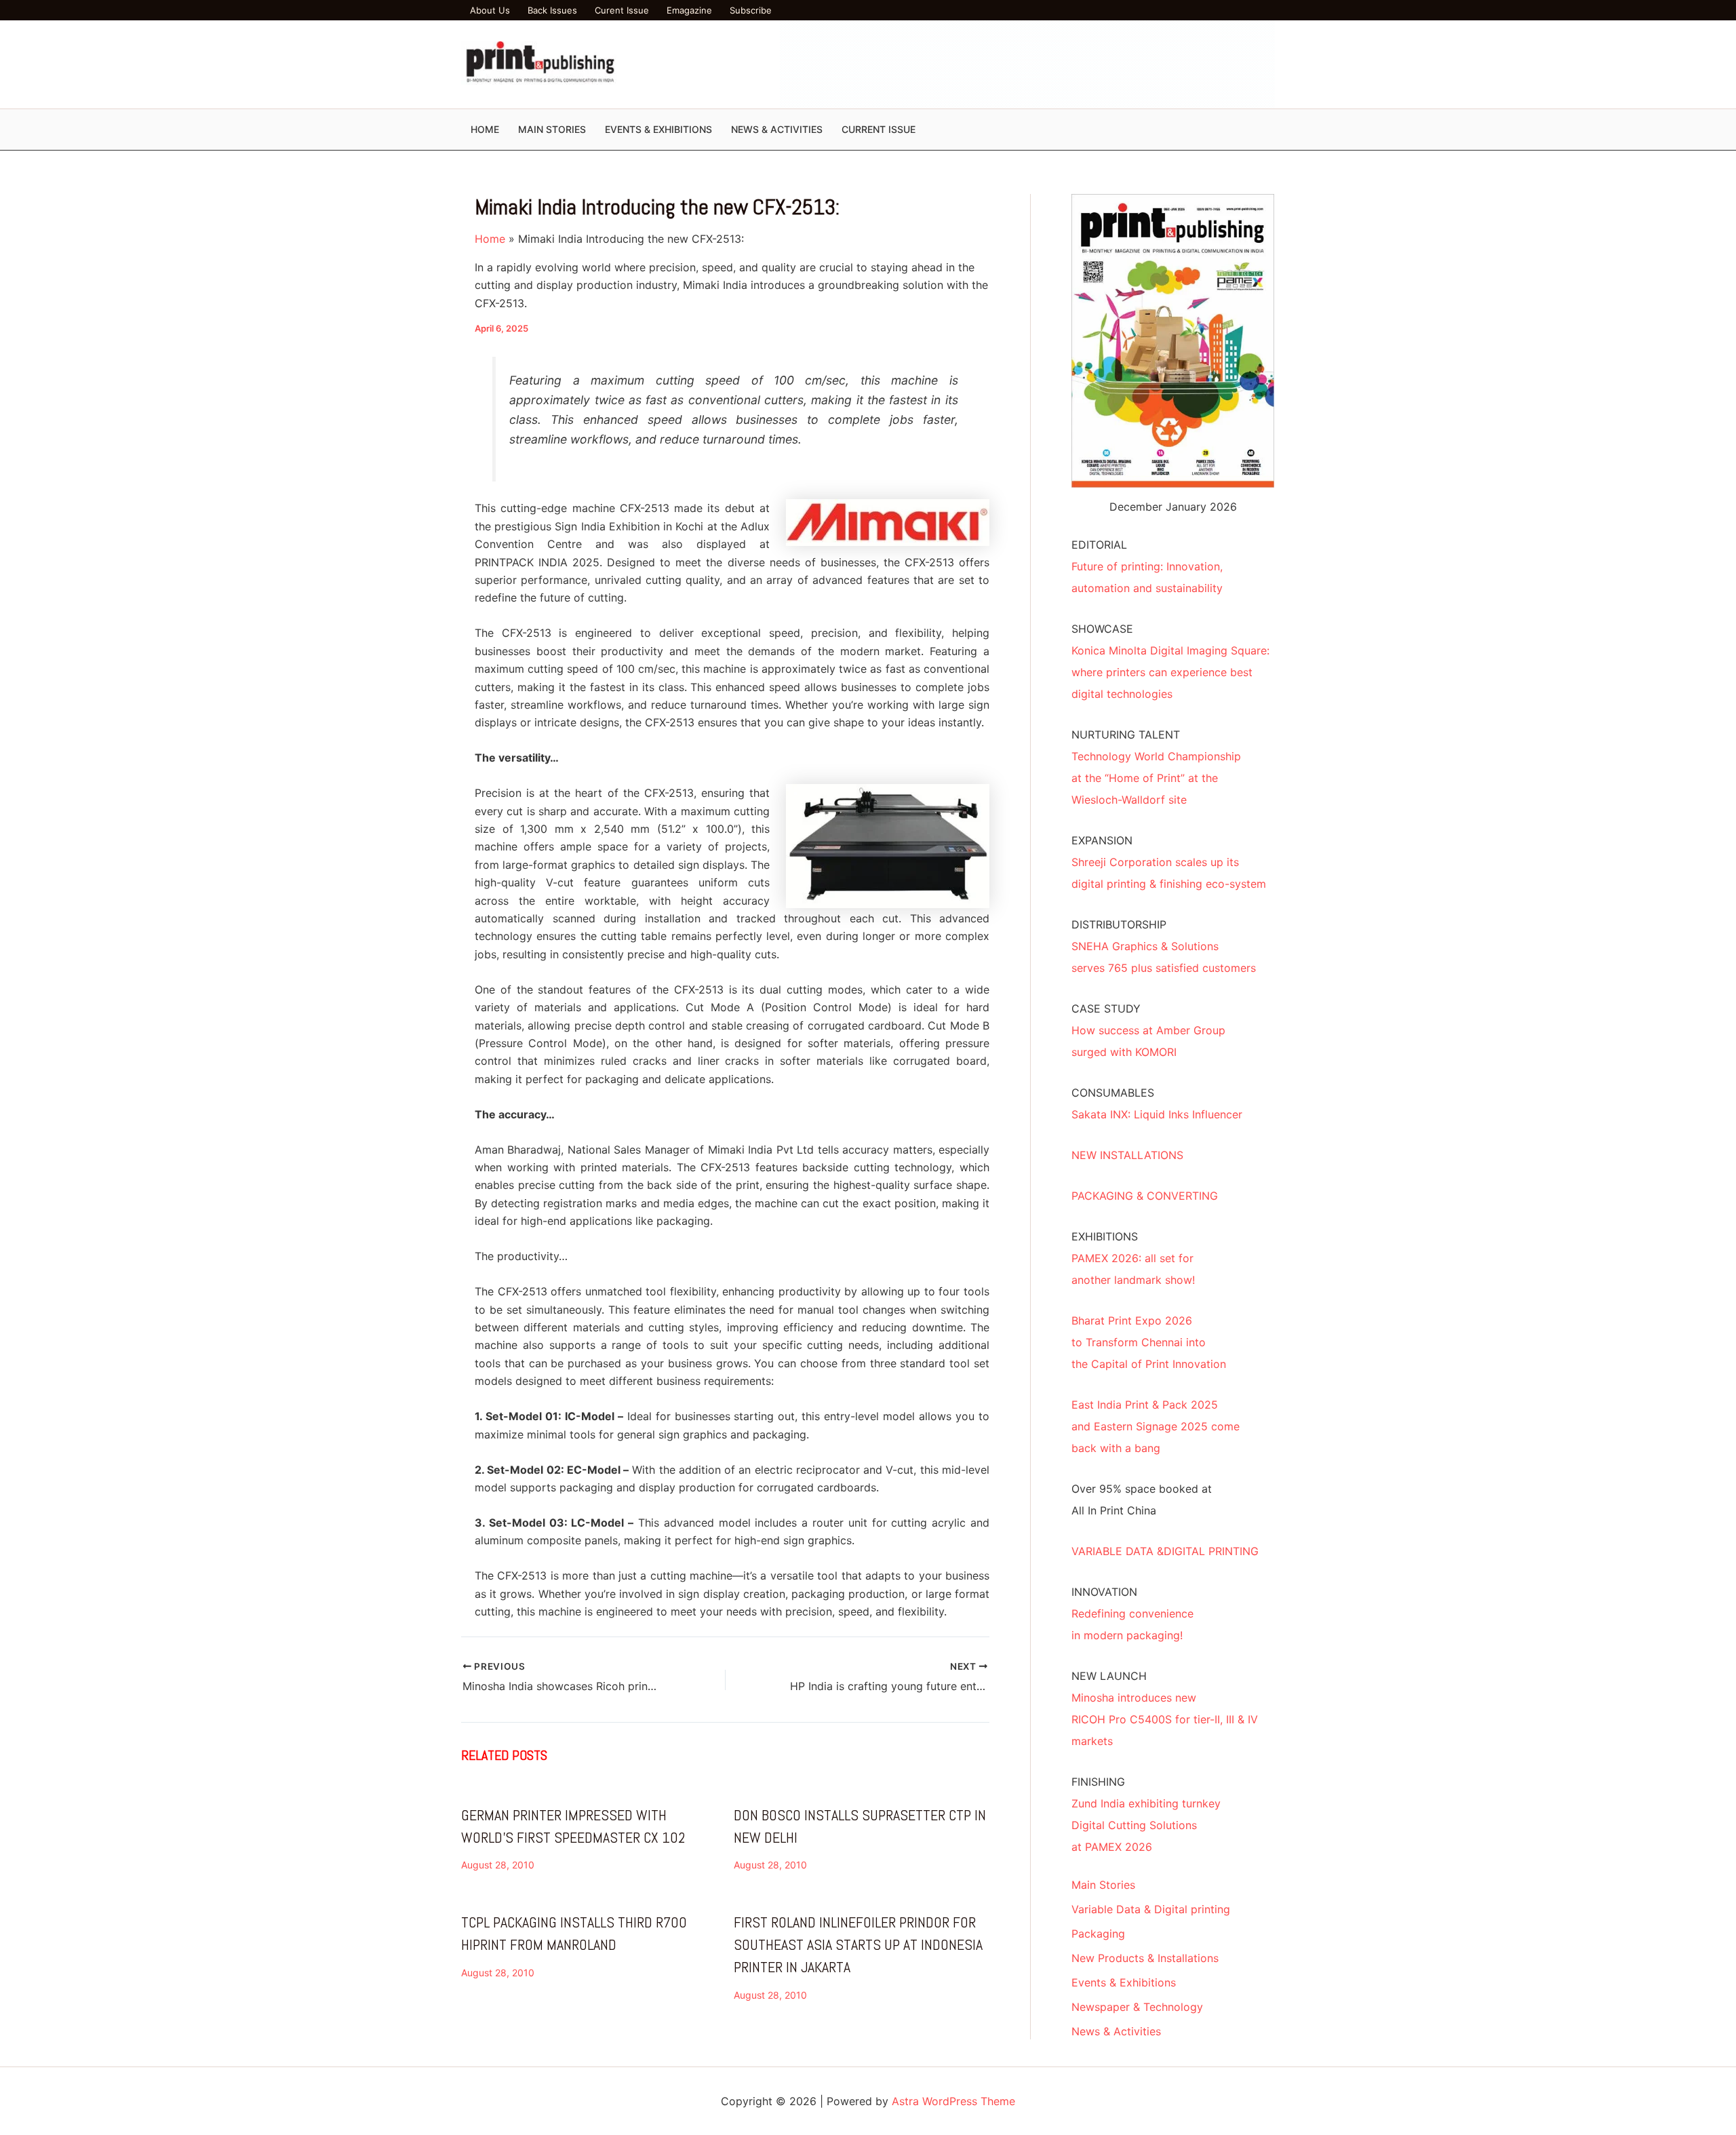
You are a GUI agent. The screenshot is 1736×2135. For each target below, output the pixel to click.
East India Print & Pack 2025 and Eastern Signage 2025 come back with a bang (1156, 1426)
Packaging (1098, 1934)
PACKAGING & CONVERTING (1145, 1196)
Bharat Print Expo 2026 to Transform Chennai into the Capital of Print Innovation (1149, 1342)
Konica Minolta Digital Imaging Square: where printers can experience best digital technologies (1170, 672)
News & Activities (1116, 2031)
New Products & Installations (1145, 1958)
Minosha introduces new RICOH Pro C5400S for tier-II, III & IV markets (1165, 1719)
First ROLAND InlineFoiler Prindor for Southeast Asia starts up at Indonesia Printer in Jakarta (858, 1944)
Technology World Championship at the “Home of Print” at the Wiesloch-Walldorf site (1156, 778)
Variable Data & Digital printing (1151, 1909)
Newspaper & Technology (1137, 2007)
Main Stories (1103, 1885)
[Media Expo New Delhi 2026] (1027, 63)
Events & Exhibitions (1124, 1982)
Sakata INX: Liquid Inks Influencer (1157, 1114)
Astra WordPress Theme (953, 2101)
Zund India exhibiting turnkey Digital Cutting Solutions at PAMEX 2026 (1146, 1825)
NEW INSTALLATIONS (1127, 1155)
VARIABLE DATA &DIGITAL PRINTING (1165, 1551)
